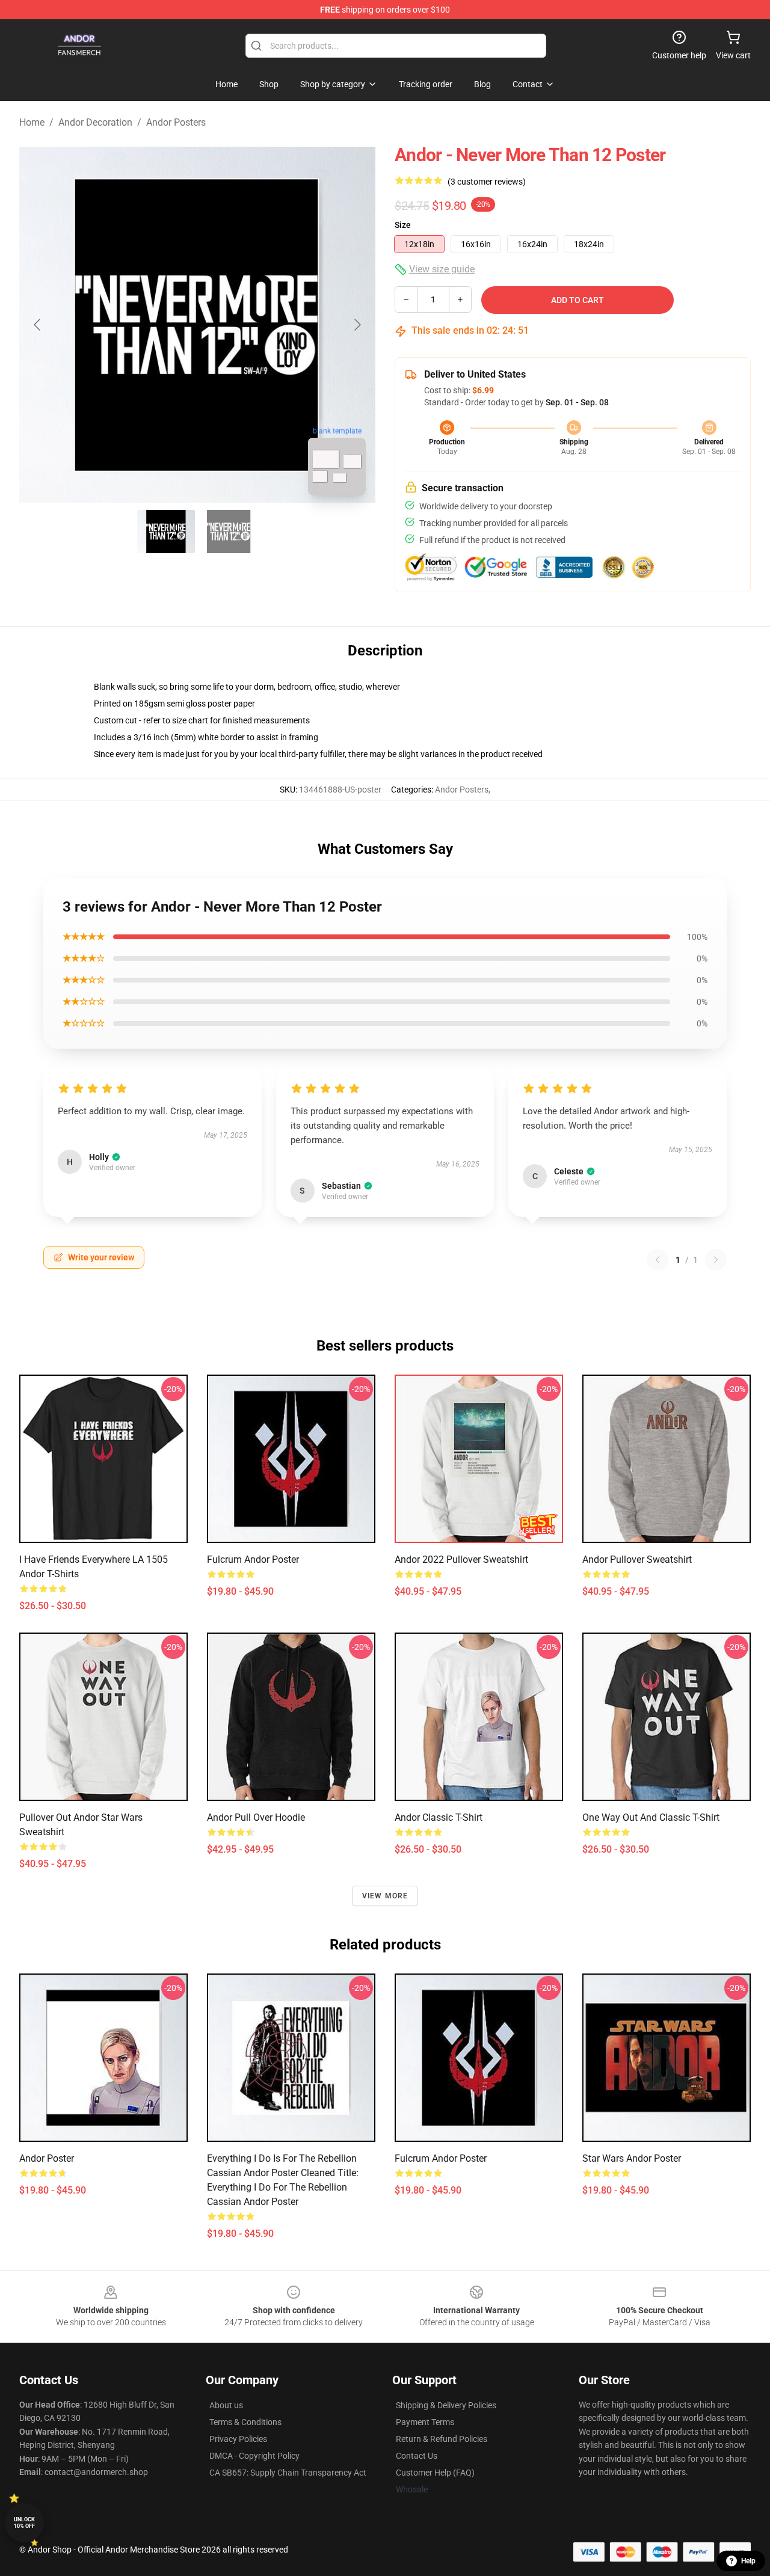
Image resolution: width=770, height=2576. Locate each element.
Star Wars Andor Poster (632, 2158)
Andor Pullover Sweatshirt (637, 1559)
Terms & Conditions (245, 2422)
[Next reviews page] (716, 1260)
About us (226, 2405)
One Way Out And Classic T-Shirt (651, 1817)
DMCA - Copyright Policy (254, 2456)
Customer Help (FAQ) (435, 2473)
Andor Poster (47, 2158)
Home (32, 122)
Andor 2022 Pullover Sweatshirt (461, 1559)
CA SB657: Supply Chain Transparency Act (288, 2473)
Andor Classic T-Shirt (439, 1817)
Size (403, 225)
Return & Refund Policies (442, 2439)
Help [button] (748, 2561)
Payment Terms (425, 2422)
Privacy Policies (238, 2439)
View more (385, 1896)
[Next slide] (357, 325)
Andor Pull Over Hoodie (256, 1817)
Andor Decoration (95, 122)
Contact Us (417, 2456)
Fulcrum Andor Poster (253, 1559)
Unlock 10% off (24, 2523)
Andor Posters (176, 122)
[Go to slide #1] (166, 532)
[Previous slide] (38, 325)
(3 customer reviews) (487, 182)
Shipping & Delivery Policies (446, 2405)
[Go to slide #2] (229, 532)
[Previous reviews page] (658, 1260)
